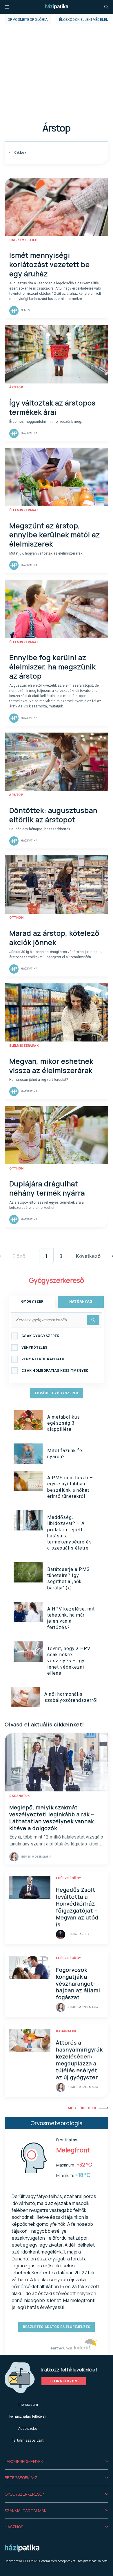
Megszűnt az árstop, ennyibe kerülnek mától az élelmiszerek (55, 535)
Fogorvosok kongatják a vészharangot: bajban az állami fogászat (78, 1984)
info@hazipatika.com (92, 2561)
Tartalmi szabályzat (28, 2440)
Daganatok (20, 1796)
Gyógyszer (32, 1302)
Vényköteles (34, 1348)
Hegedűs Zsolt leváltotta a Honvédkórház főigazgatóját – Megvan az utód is (77, 1907)
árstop (16, 387)
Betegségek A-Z (21, 2478)
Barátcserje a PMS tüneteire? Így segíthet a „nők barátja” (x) (69, 1579)
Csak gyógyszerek (40, 1336)
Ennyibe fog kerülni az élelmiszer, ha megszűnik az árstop (52, 667)
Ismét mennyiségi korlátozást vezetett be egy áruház (50, 264)
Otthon (16, 918)
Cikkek (20, 153)
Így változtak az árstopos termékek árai (52, 407)
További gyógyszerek (57, 1393)
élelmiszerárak (24, 510)
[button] (57, 2462)
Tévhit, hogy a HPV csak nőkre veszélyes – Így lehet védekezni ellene (69, 1661)
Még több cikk (82, 2108)
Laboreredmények (24, 2461)
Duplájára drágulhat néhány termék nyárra (47, 1188)
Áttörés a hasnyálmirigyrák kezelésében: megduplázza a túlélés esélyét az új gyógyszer (79, 2060)
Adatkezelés (28, 2428)
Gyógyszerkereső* (24, 2494)
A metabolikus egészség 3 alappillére (64, 1423)
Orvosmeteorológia (28, 20)
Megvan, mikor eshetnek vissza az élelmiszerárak (51, 1066)
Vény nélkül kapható (43, 1359)
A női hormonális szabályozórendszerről (71, 1697)
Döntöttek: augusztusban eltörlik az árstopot (53, 815)
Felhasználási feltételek (28, 2416)
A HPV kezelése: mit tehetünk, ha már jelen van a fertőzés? (71, 1618)
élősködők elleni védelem (84, 20)
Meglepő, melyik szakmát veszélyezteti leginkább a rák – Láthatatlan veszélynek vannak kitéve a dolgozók (52, 1818)
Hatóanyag (81, 1302)
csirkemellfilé (23, 240)
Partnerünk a (62, 2348)
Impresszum (28, 2404)
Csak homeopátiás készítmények (55, 1371)
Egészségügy (69, 1878)
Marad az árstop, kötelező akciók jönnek (54, 938)
